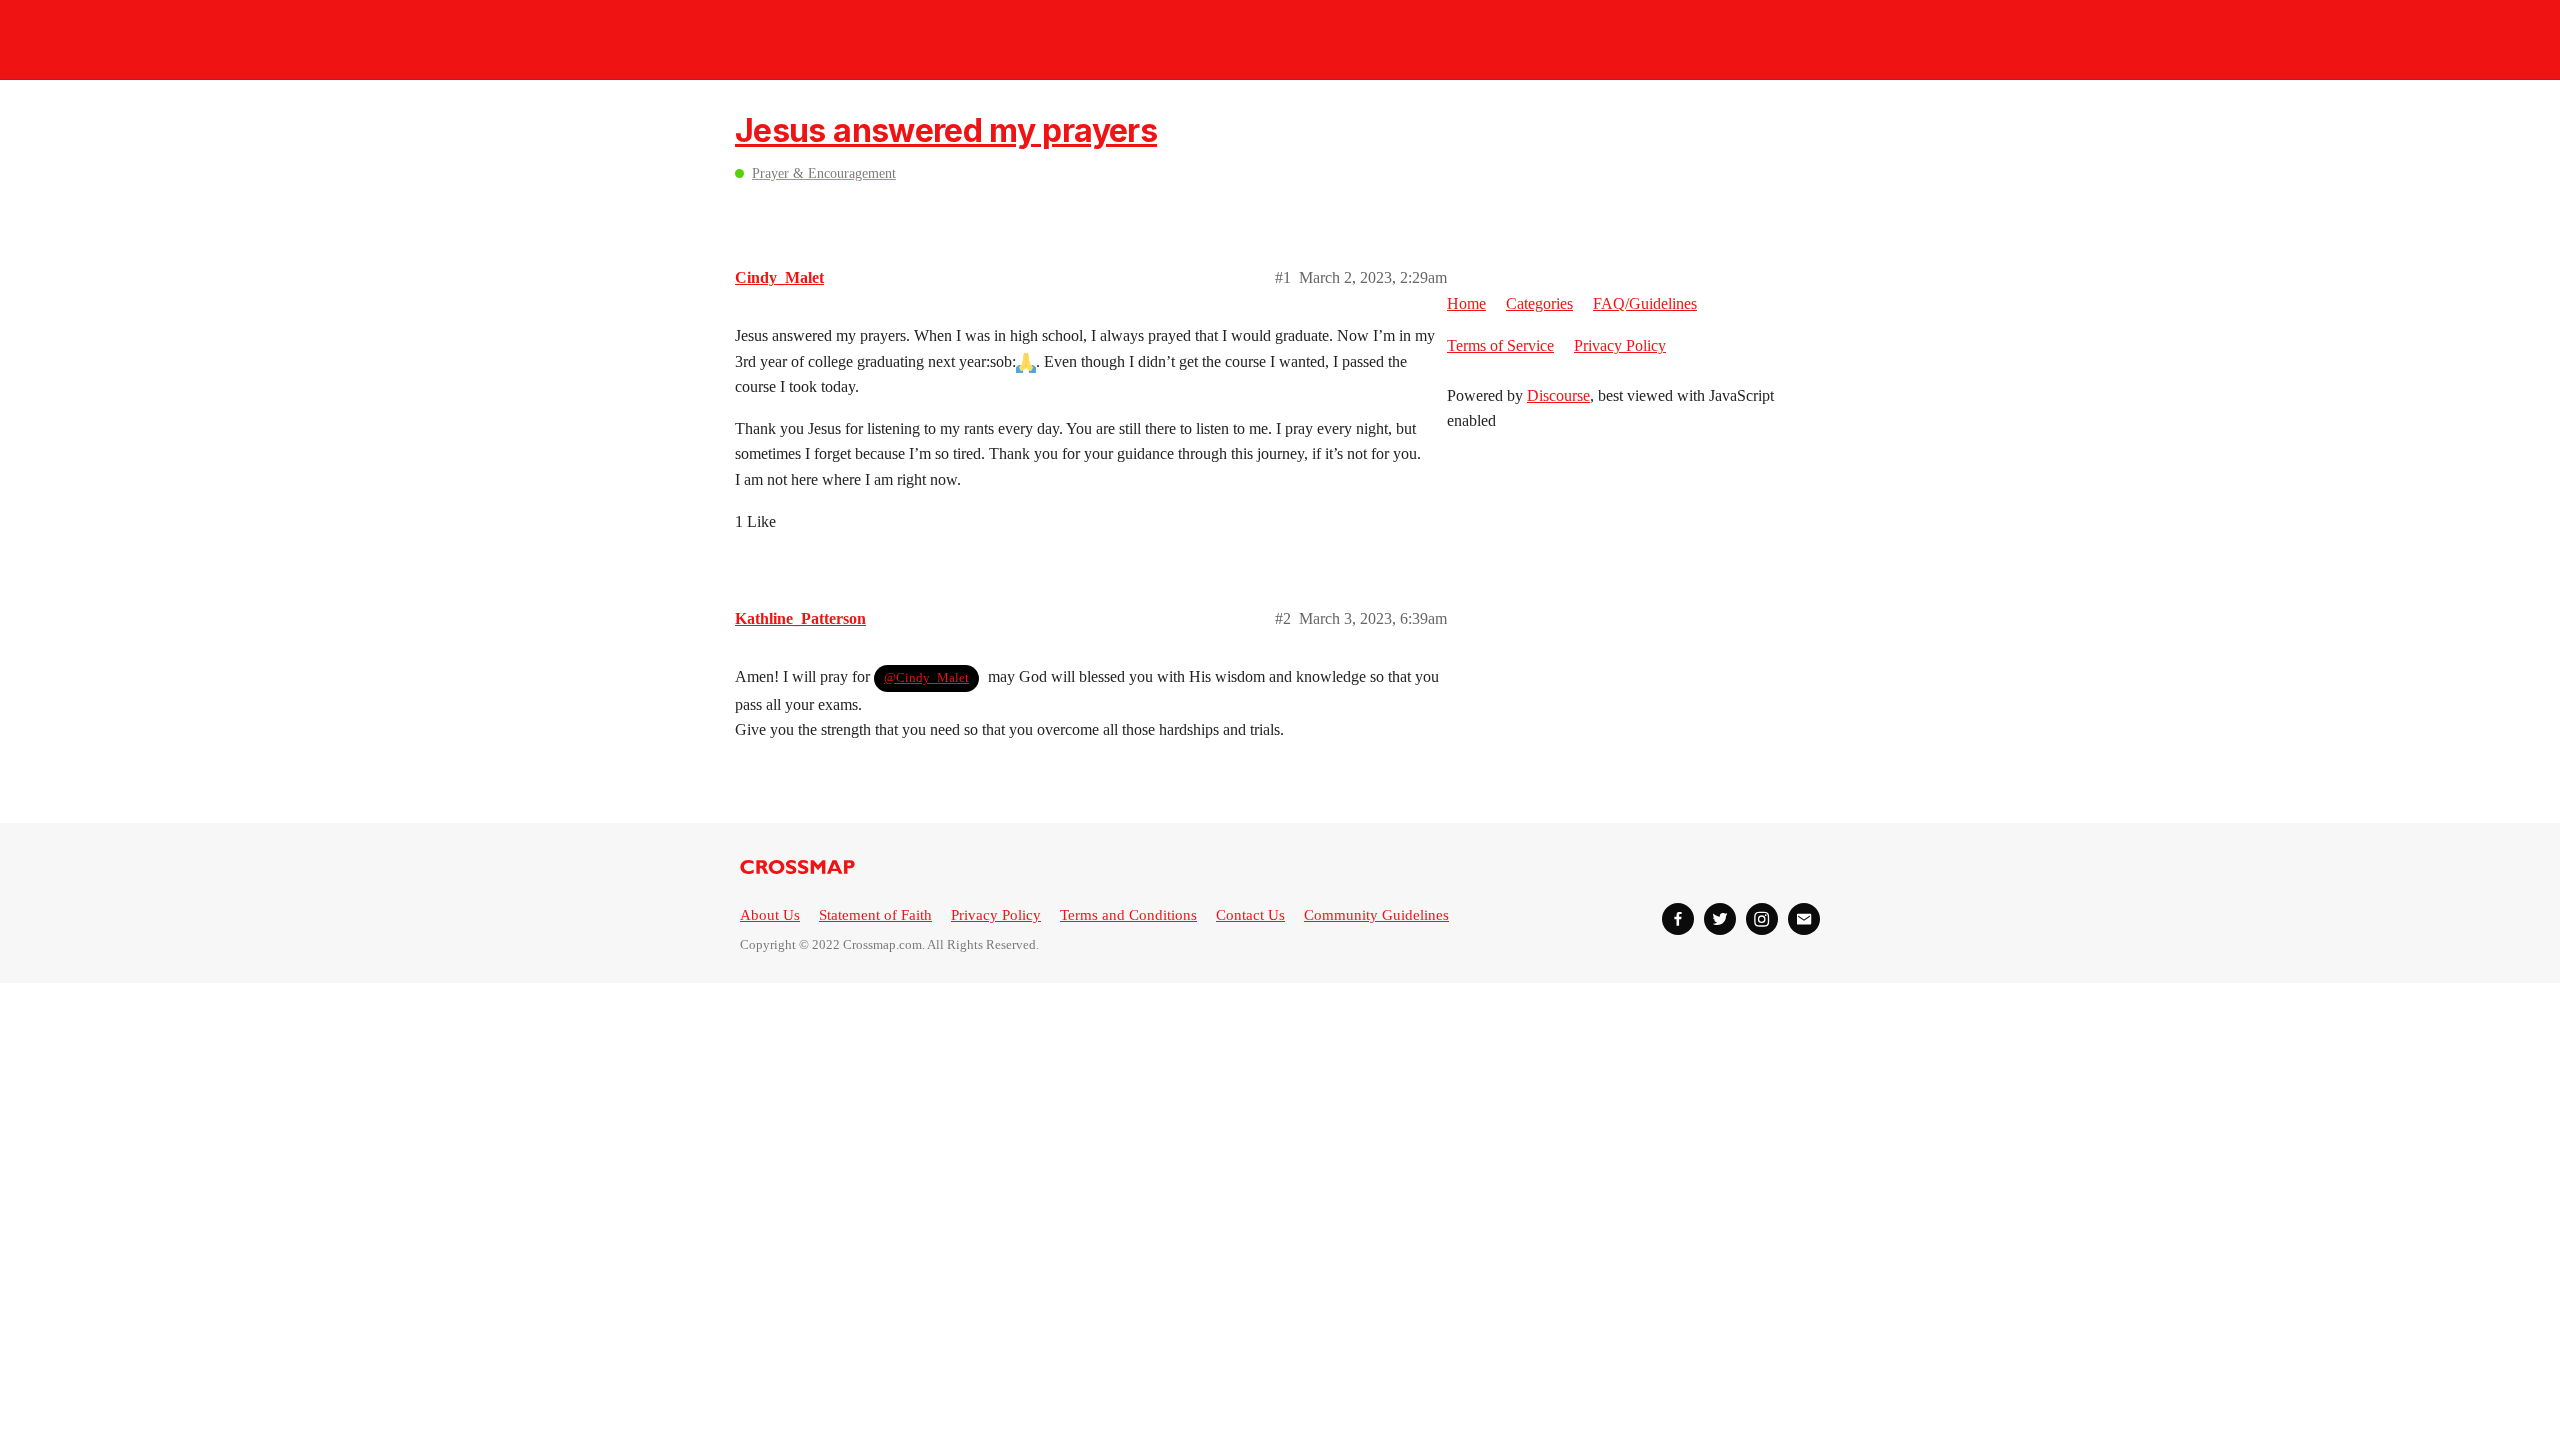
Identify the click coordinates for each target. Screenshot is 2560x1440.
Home (1466, 303)
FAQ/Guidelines (1645, 303)
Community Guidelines (1376, 915)
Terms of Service (1500, 345)
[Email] (1804, 919)
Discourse (1558, 395)
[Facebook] (1678, 919)
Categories (1539, 303)
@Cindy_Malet (926, 677)
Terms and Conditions (1128, 915)
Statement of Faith (875, 915)
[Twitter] (1720, 919)
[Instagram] (1762, 919)
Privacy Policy (1620, 345)
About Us (770, 915)
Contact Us (1250, 915)
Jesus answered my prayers (946, 130)
